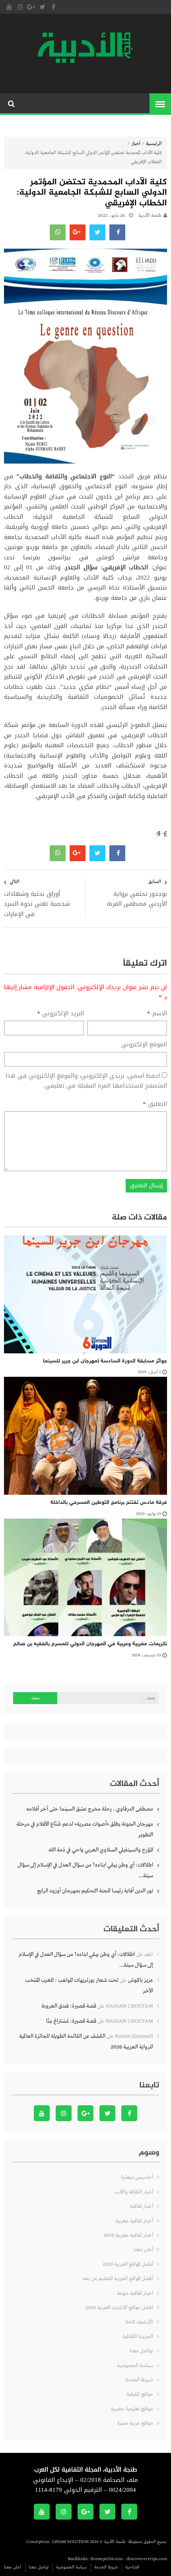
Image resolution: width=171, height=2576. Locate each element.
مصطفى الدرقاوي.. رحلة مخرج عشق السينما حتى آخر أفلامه (90, 1809)
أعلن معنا (143, 2250)
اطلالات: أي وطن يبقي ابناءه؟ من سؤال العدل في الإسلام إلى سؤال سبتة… (85, 1870)
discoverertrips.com (147, 2559)
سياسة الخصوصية (135, 2366)
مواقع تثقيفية (140, 2394)
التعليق (155, 1104)
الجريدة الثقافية (138, 2337)
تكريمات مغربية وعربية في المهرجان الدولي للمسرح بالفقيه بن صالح (90, 1644)
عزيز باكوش (141, 1980)
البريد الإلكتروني (60, 1014)
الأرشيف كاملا (139, 2322)
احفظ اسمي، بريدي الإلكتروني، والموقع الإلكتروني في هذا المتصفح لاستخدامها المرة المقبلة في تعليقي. (86, 1081)
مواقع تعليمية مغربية (132, 2409)
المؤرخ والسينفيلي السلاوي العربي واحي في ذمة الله (101, 1850)
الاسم (157, 1014)
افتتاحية (132, 2567)
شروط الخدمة (139, 2380)
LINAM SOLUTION (70, 2542)
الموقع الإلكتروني (144, 1045)
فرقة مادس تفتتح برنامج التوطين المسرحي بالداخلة (109, 1503)
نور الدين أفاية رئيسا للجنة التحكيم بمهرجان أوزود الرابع (95, 1891)
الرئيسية (154, 144)
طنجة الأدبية (150, 216)
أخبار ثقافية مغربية (134, 2221)
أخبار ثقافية (142, 2206)
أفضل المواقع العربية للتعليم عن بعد (118, 2279)
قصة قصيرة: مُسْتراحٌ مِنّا (71, 2021)
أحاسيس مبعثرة (137, 2177)
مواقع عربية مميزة (135, 2423)
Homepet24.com (106, 2559)
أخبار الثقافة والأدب (134, 2192)
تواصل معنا (141, 2351)
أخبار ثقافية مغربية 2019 (128, 2235)
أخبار (136, 144)
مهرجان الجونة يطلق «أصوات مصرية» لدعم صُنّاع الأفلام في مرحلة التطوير (85, 1829)
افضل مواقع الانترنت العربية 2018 (119, 2308)
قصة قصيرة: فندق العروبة (69, 2006)
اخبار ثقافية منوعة (135, 2293)
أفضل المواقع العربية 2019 (128, 2264)
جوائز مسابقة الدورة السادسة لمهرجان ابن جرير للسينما (105, 1361)
